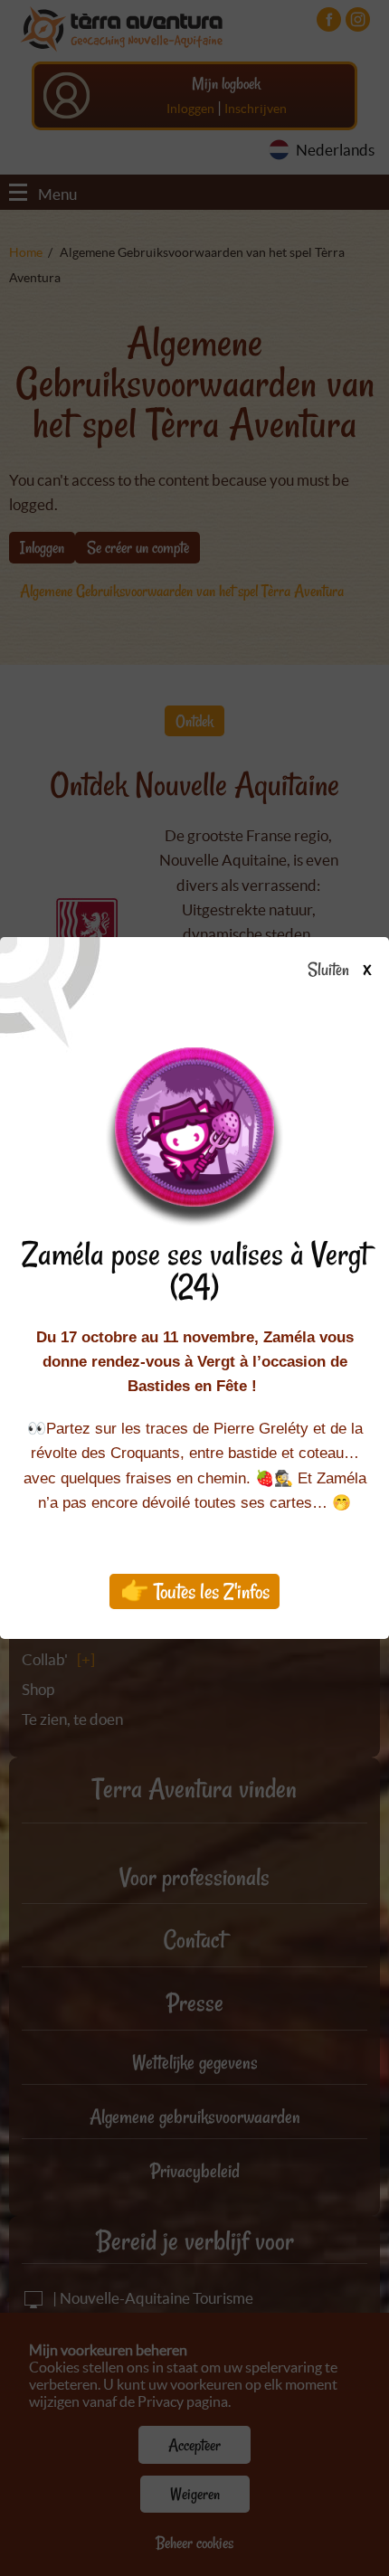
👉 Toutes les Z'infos (195, 1591)
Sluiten (330, 971)
